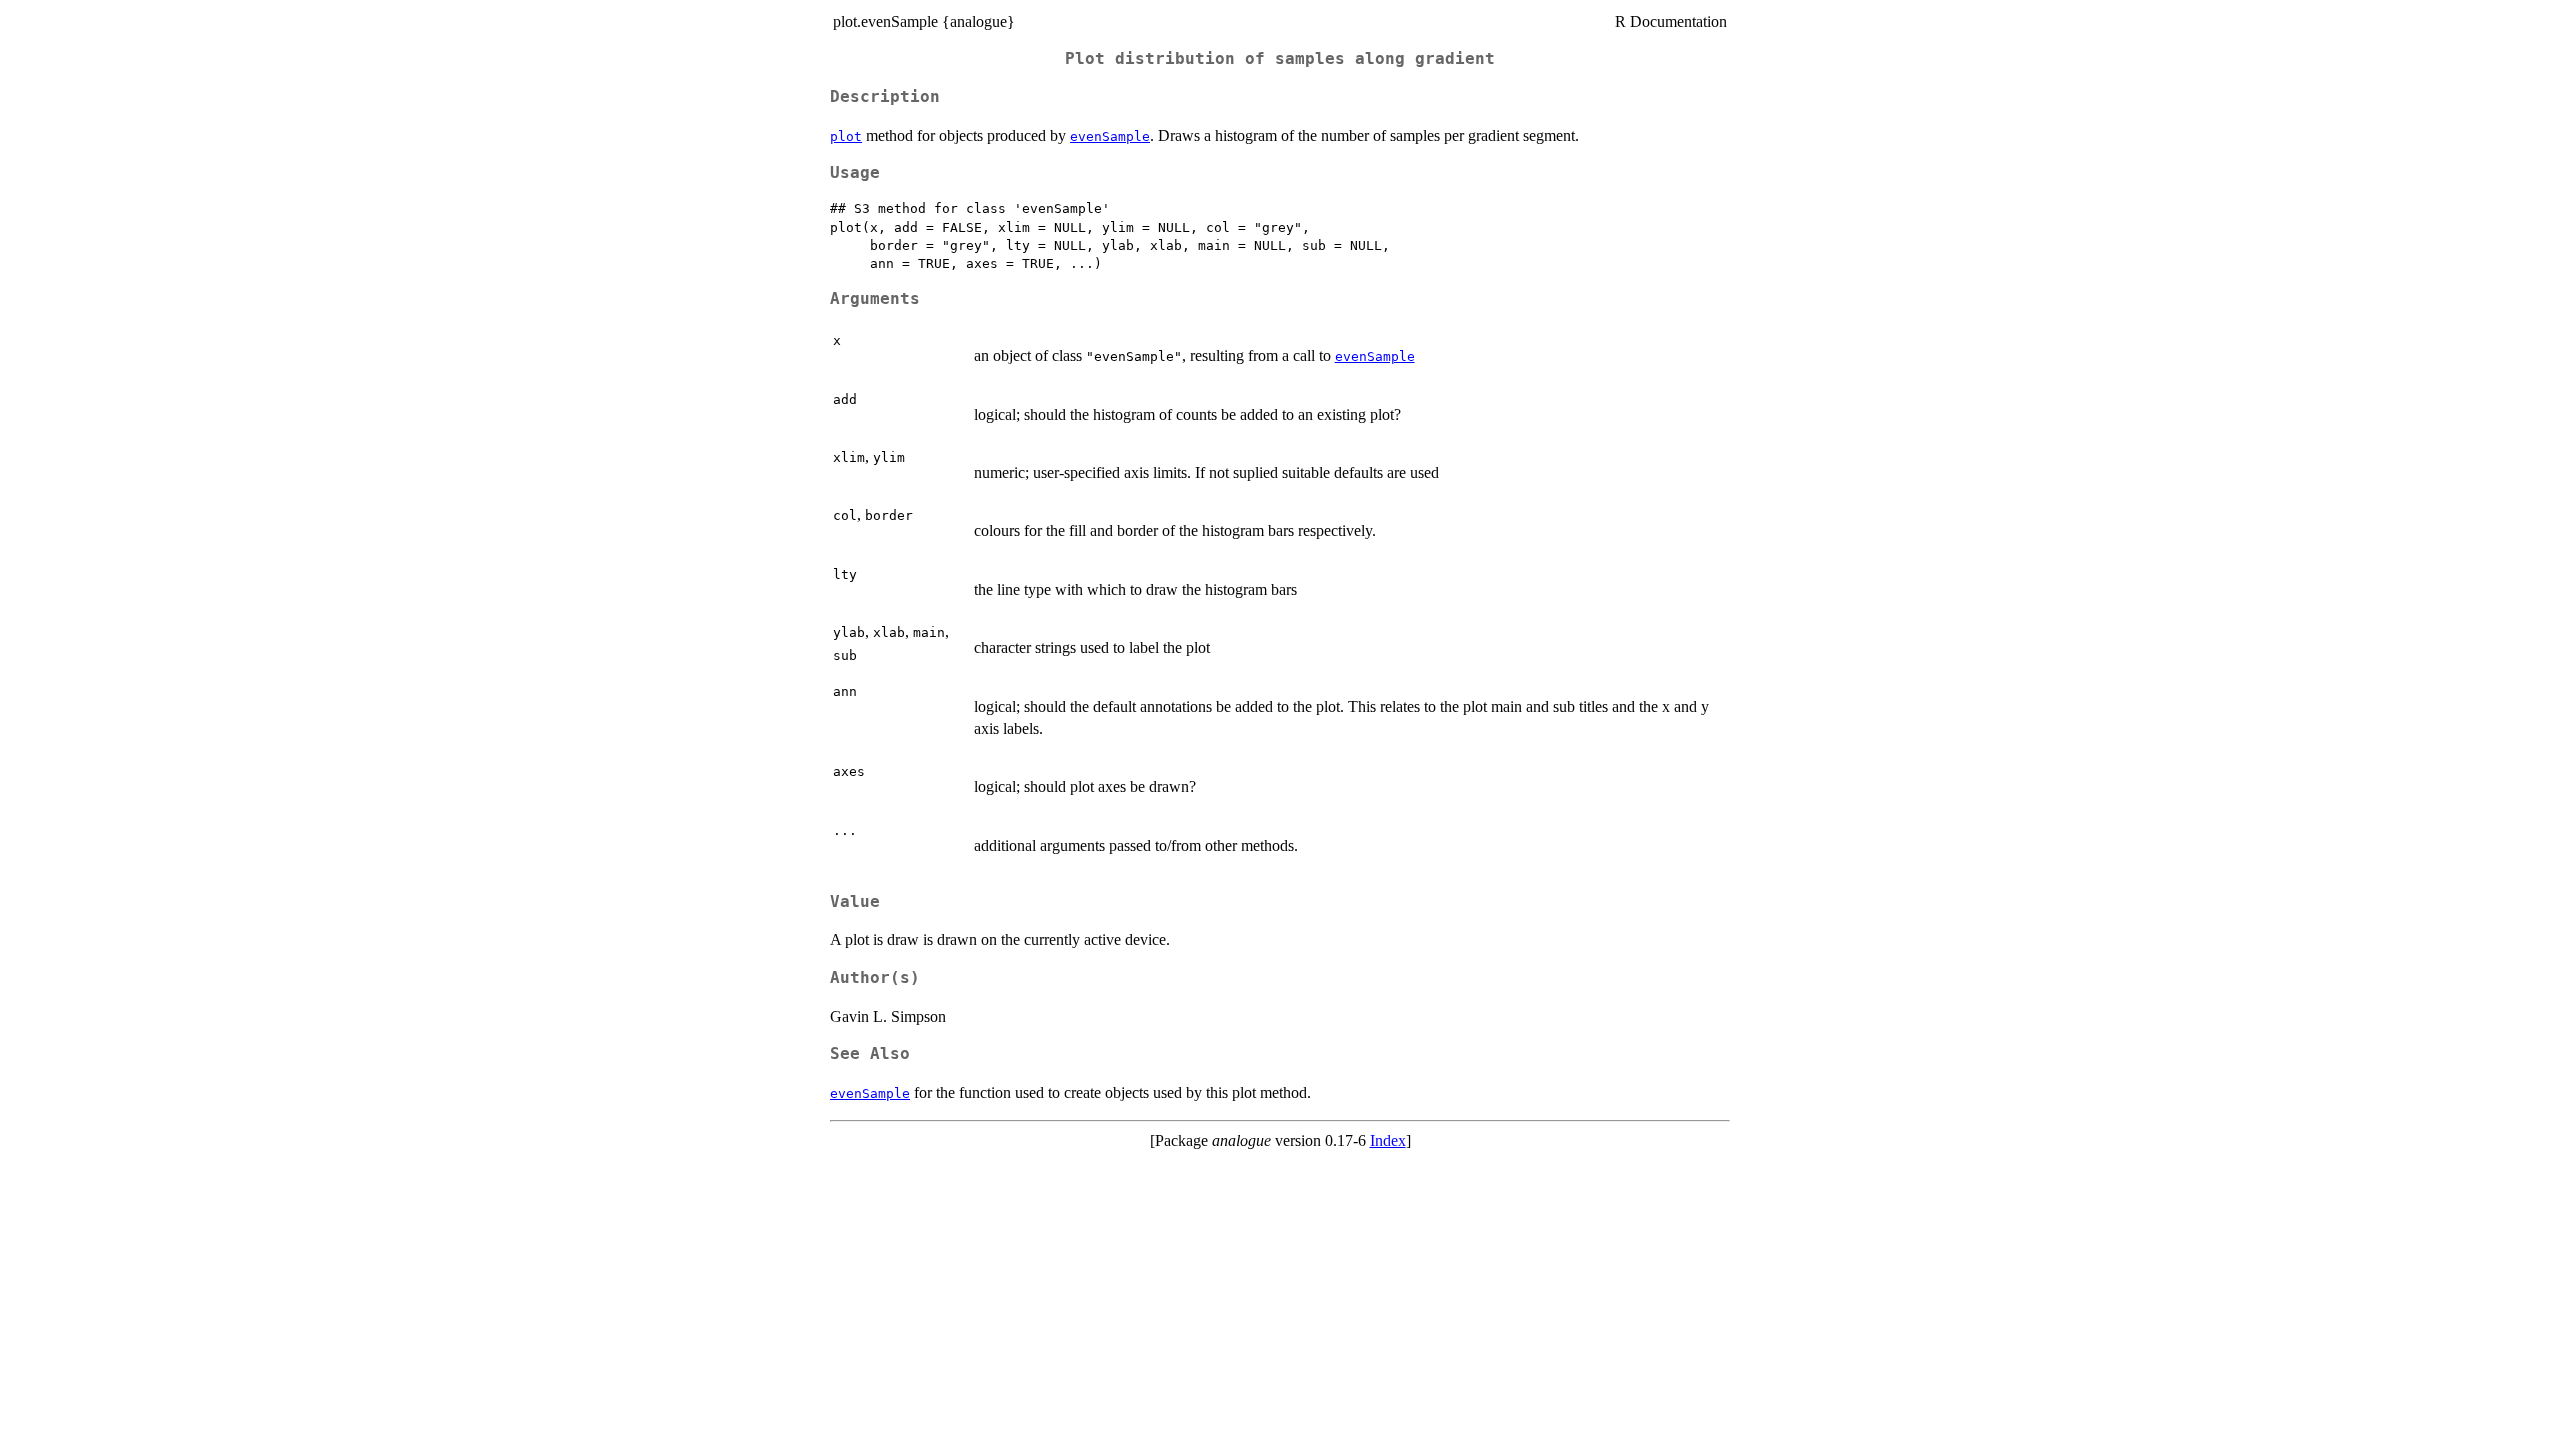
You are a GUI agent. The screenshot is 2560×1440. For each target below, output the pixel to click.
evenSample (1110, 136)
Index (1388, 1140)
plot (846, 136)
